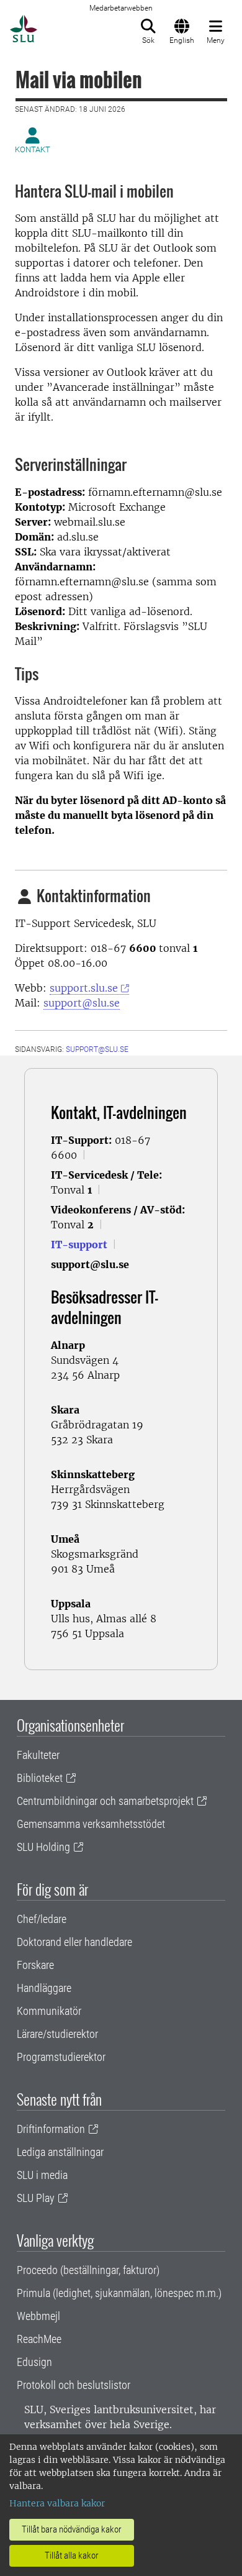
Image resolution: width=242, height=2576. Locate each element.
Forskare (35, 1965)
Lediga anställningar (60, 2152)
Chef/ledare (42, 1919)
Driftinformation (51, 2129)
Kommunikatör (49, 2011)
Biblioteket (40, 1778)
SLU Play (36, 2198)
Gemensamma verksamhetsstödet (91, 1824)
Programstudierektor (61, 2057)
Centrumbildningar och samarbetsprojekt (105, 1801)
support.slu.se (84, 988)
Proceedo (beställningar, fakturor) (88, 2270)
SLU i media (42, 2175)
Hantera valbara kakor (57, 2503)
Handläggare (44, 1988)
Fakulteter (38, 1755)
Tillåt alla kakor (72, 2555)
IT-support (79, 1245)
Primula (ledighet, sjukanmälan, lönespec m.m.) (119, 2293)
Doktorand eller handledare (74, 1942)
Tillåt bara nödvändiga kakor (72, 2529)
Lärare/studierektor (57, 2034)
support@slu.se (82, 1003)
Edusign (34, 2362)
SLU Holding (43, 1847)
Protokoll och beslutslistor (74, 2385)
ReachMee (39, 2339)
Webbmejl (38, 2316)
